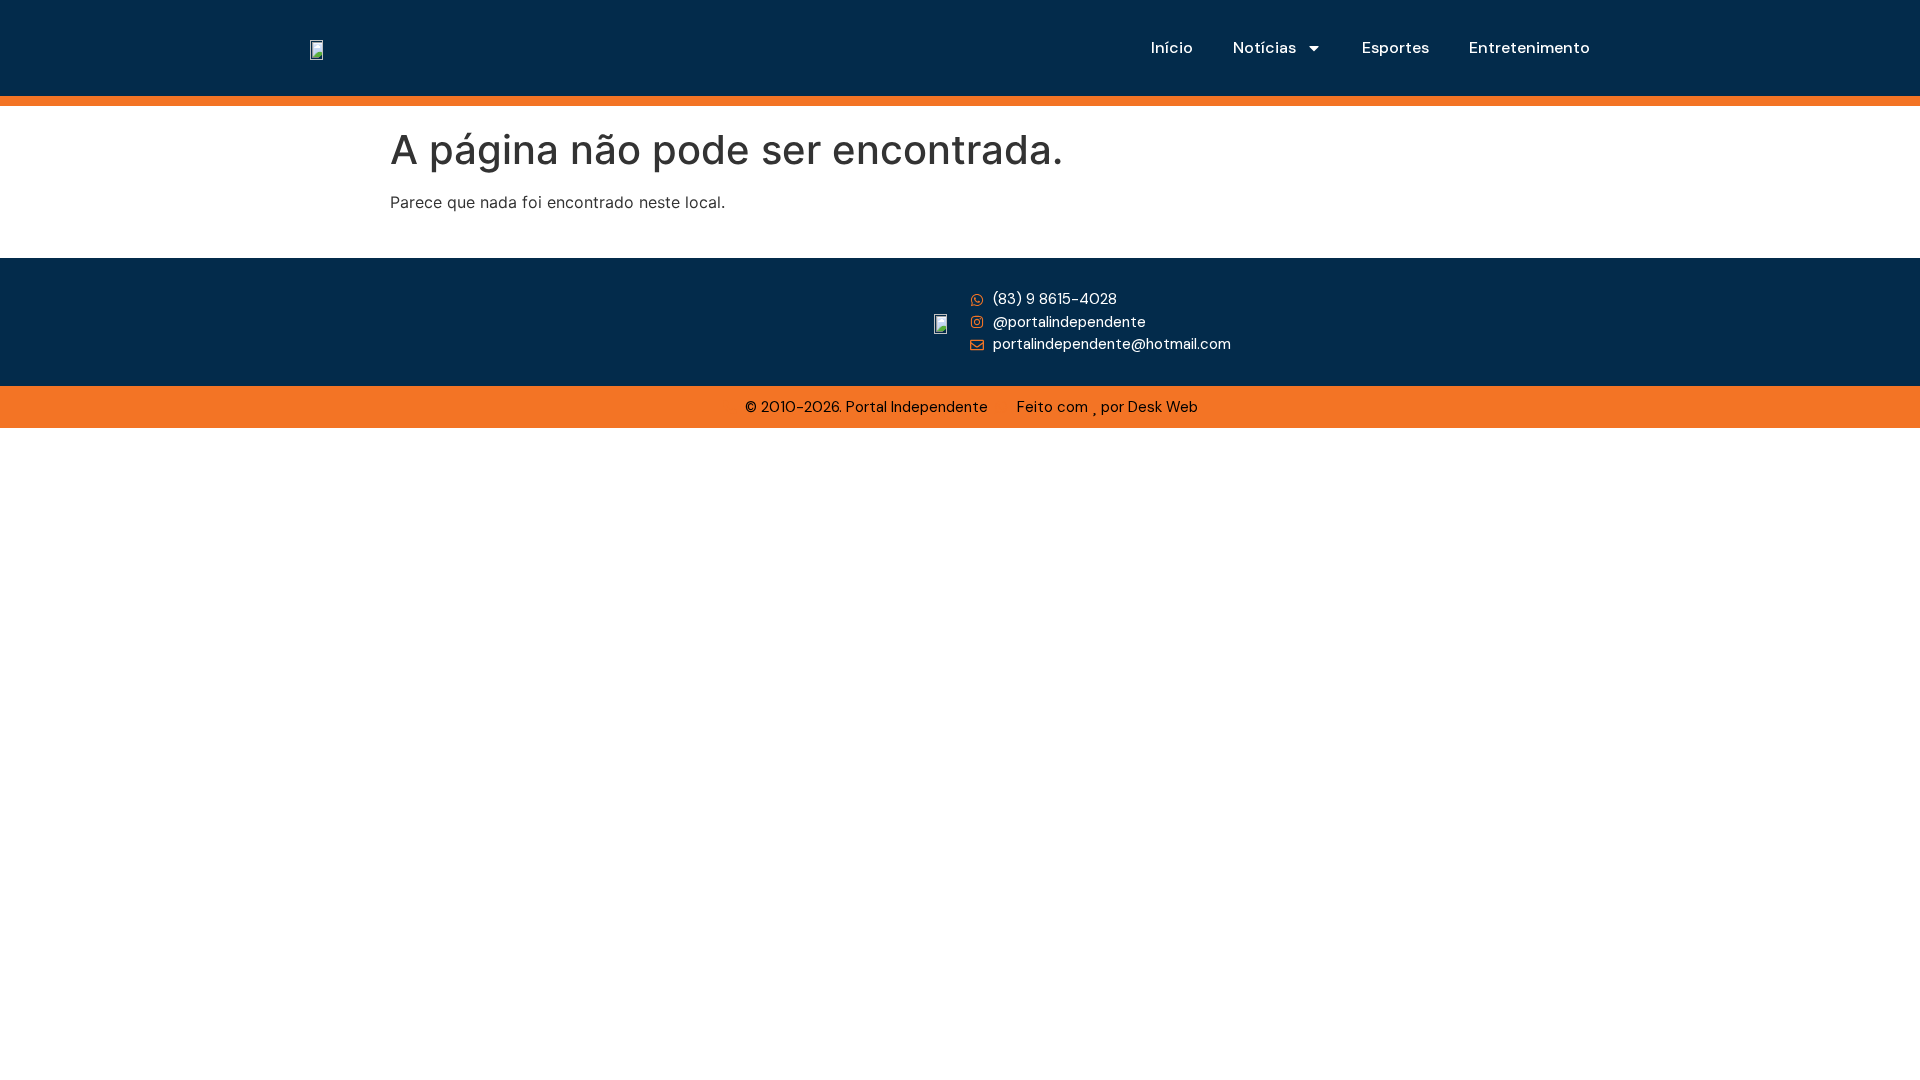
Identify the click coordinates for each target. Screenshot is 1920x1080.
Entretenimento (1529, 47)
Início (1172, 47)
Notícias (1264, 47)
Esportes (1395, 47)
